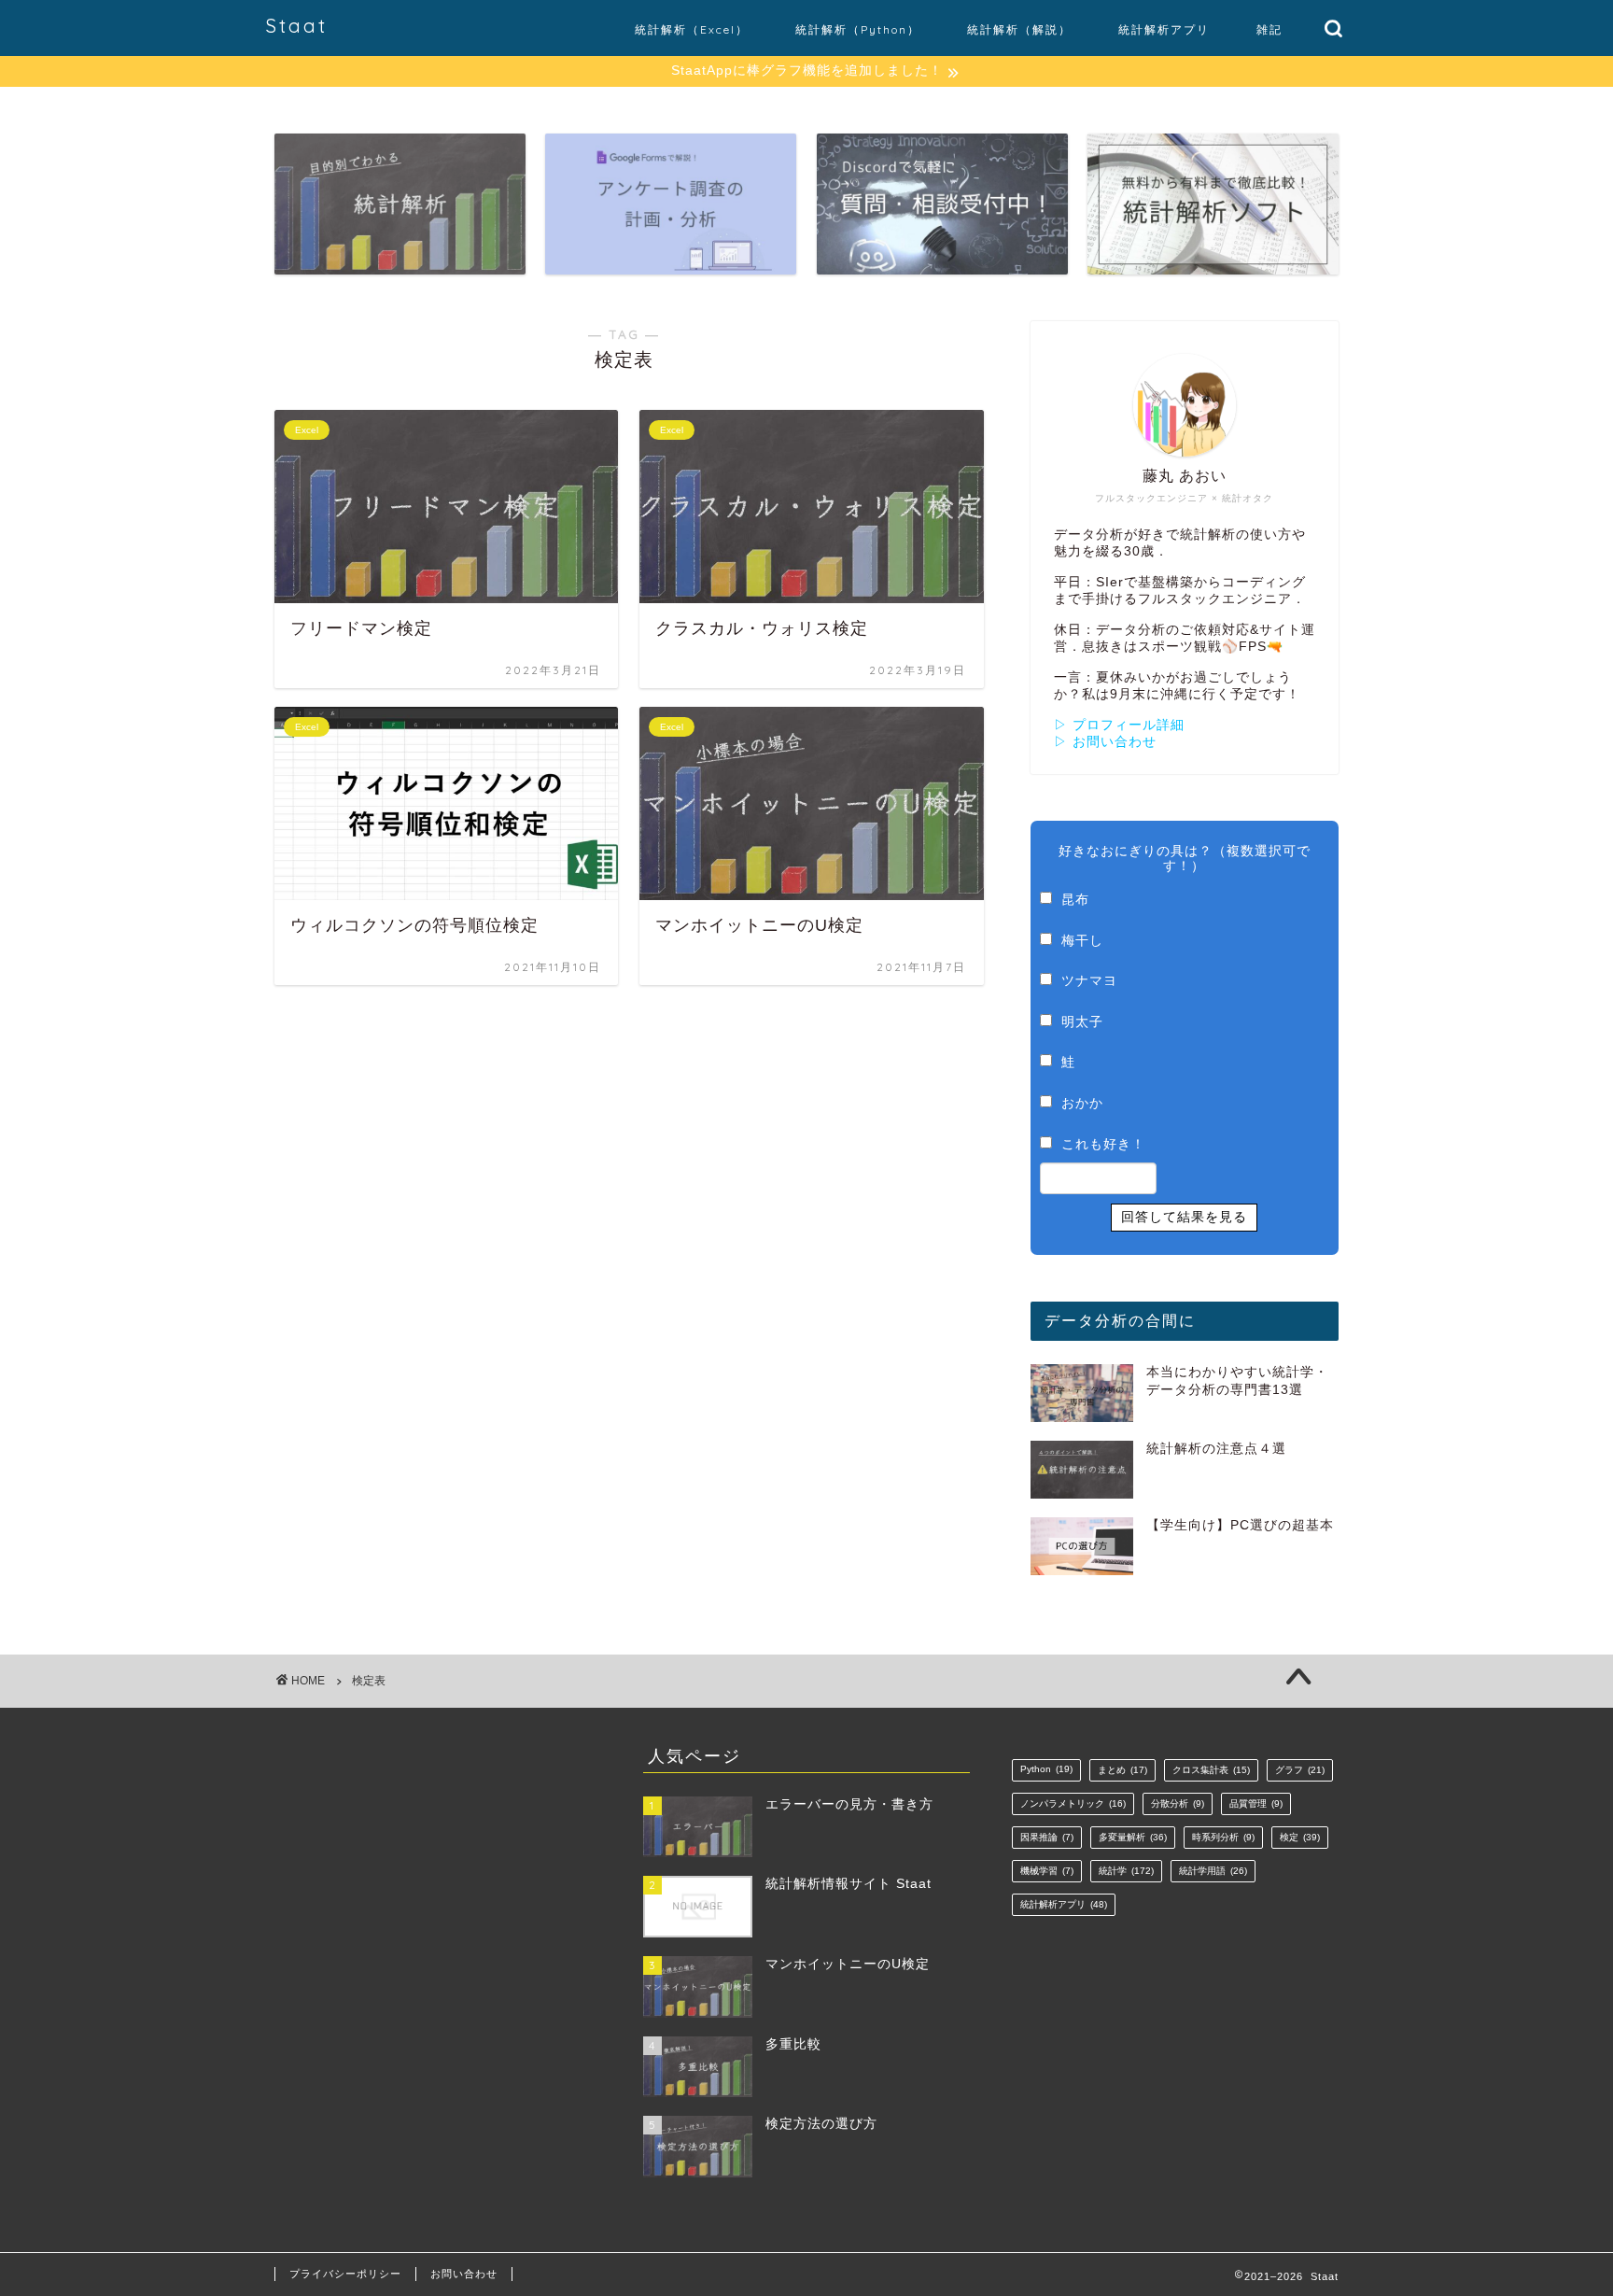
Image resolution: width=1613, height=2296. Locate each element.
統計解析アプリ (1164, 29)
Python (1046, 1769)
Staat (296, 26)
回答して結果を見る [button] (1184, 1217)
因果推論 (1047, 1837)
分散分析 (1178, 1803)
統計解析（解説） (1019, 29)
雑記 (1269, 29)
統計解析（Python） (858, 29)
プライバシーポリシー (345, 2274)
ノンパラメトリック (1073, 1803)
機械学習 (1047, 1871)
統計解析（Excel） (692, 29)
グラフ (1300, 1770)
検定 (1300, 1837)
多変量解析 (1133, 1837)
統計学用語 (1213, 1871)
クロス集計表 (1211, 1770)
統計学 (1126, 1871)
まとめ (1122, 1770)
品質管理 (1256, 1803)
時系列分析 (1223, 1837)
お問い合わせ (464, 2274)
